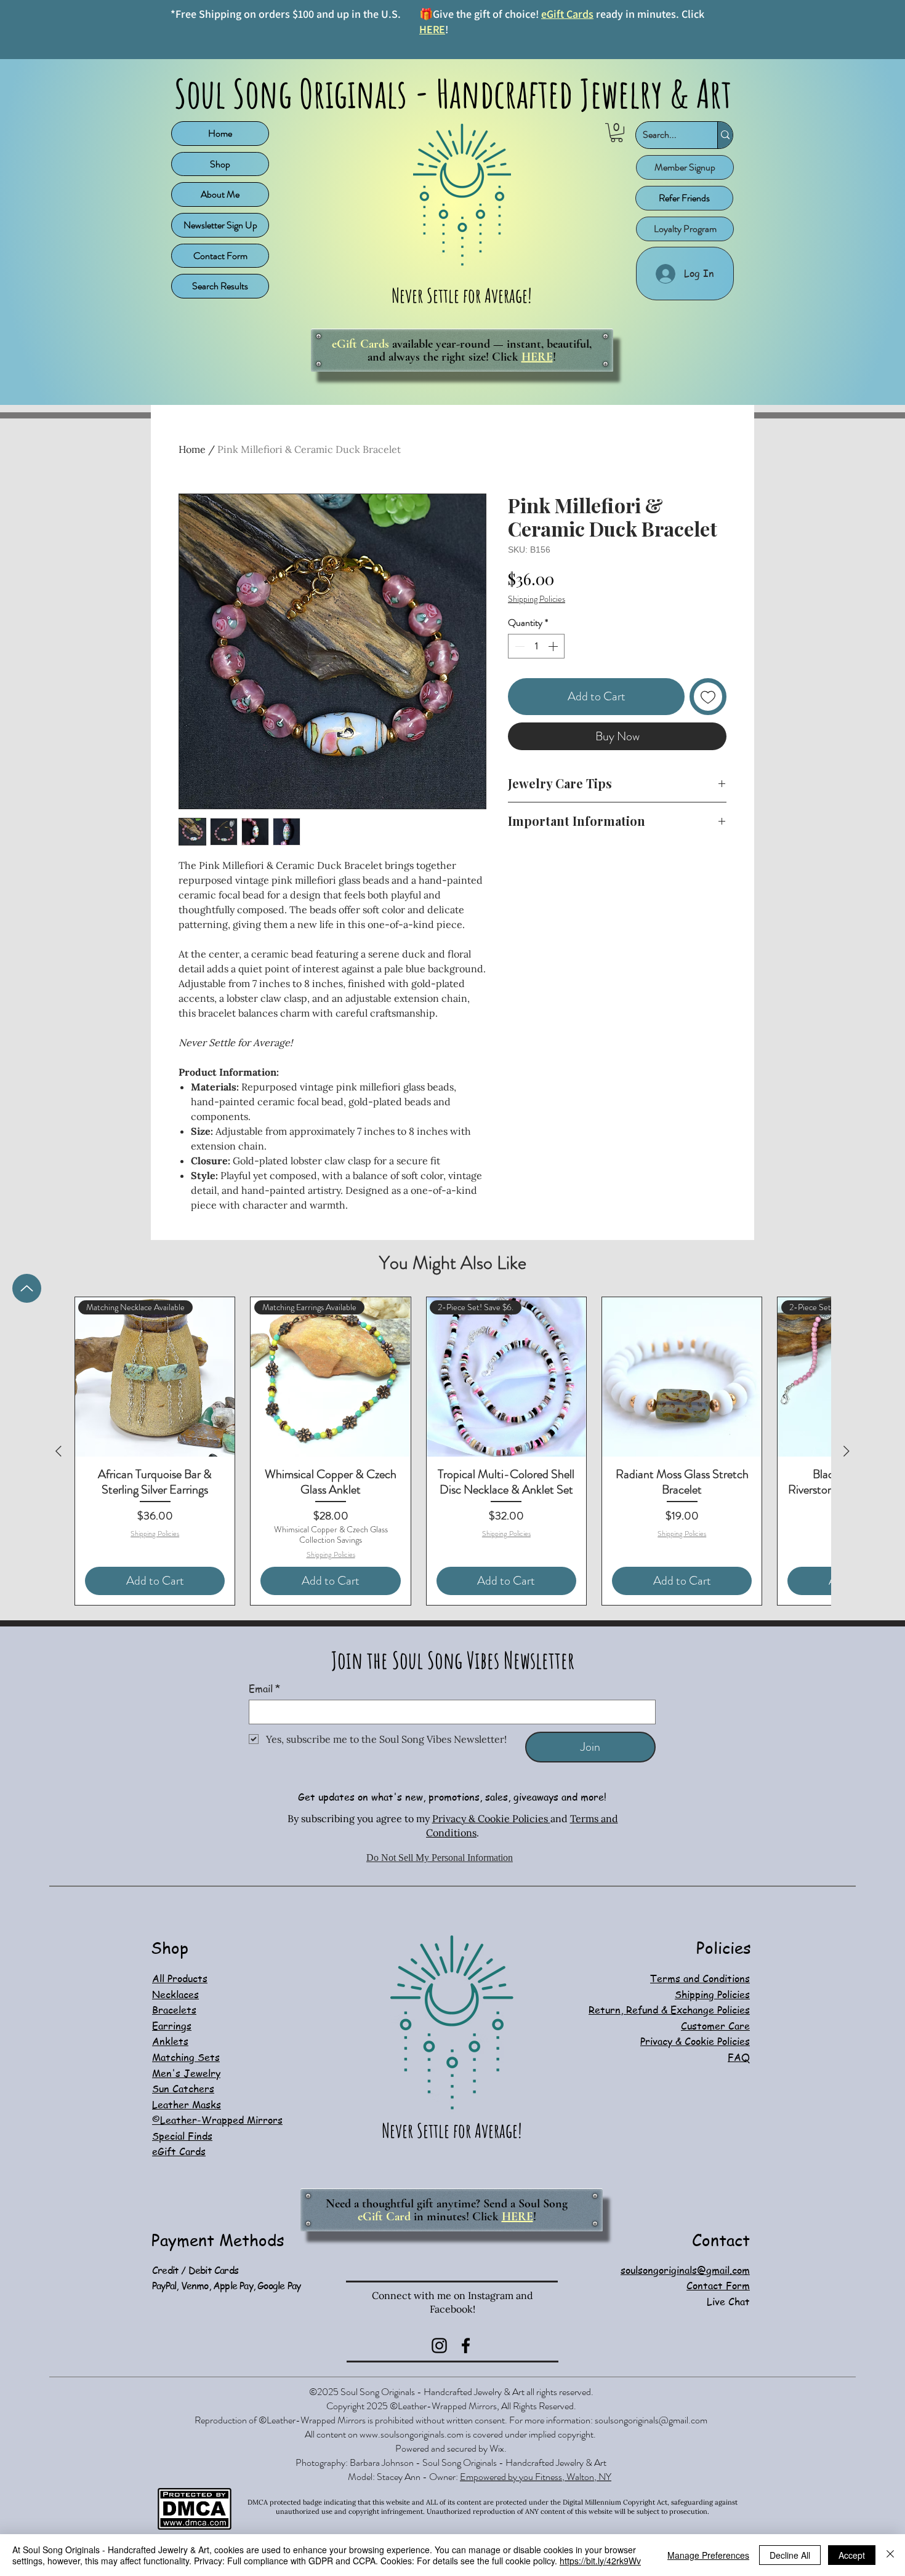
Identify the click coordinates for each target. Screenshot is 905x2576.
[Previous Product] (58, 1451)
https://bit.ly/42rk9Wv (600, 2561)
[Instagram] (439, 2346)
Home (220, 133)
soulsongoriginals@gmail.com (651, 2420)
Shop (220, 164)
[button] (617, 133)
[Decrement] (518, 686)
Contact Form (220, 256)
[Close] (890, 2555)
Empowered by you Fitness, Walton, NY (536, 2477)
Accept (852, 2555)
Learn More (693, 618)
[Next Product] (847, 1451)
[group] (452, 1451)
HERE (432, 29)
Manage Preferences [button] (708, 2555)
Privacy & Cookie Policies (491, 1818)
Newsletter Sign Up (220, 225)
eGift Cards (567, 14)
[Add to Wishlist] (708, 736)
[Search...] (725, 135)
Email (264, 1689)
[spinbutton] (536, 686)
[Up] (27, 1288)
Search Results (220, 286)
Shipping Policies (537, 599)
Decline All (790, 2555)
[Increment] (554, 686)
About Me (220, 194)
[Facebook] (466, 2346)
